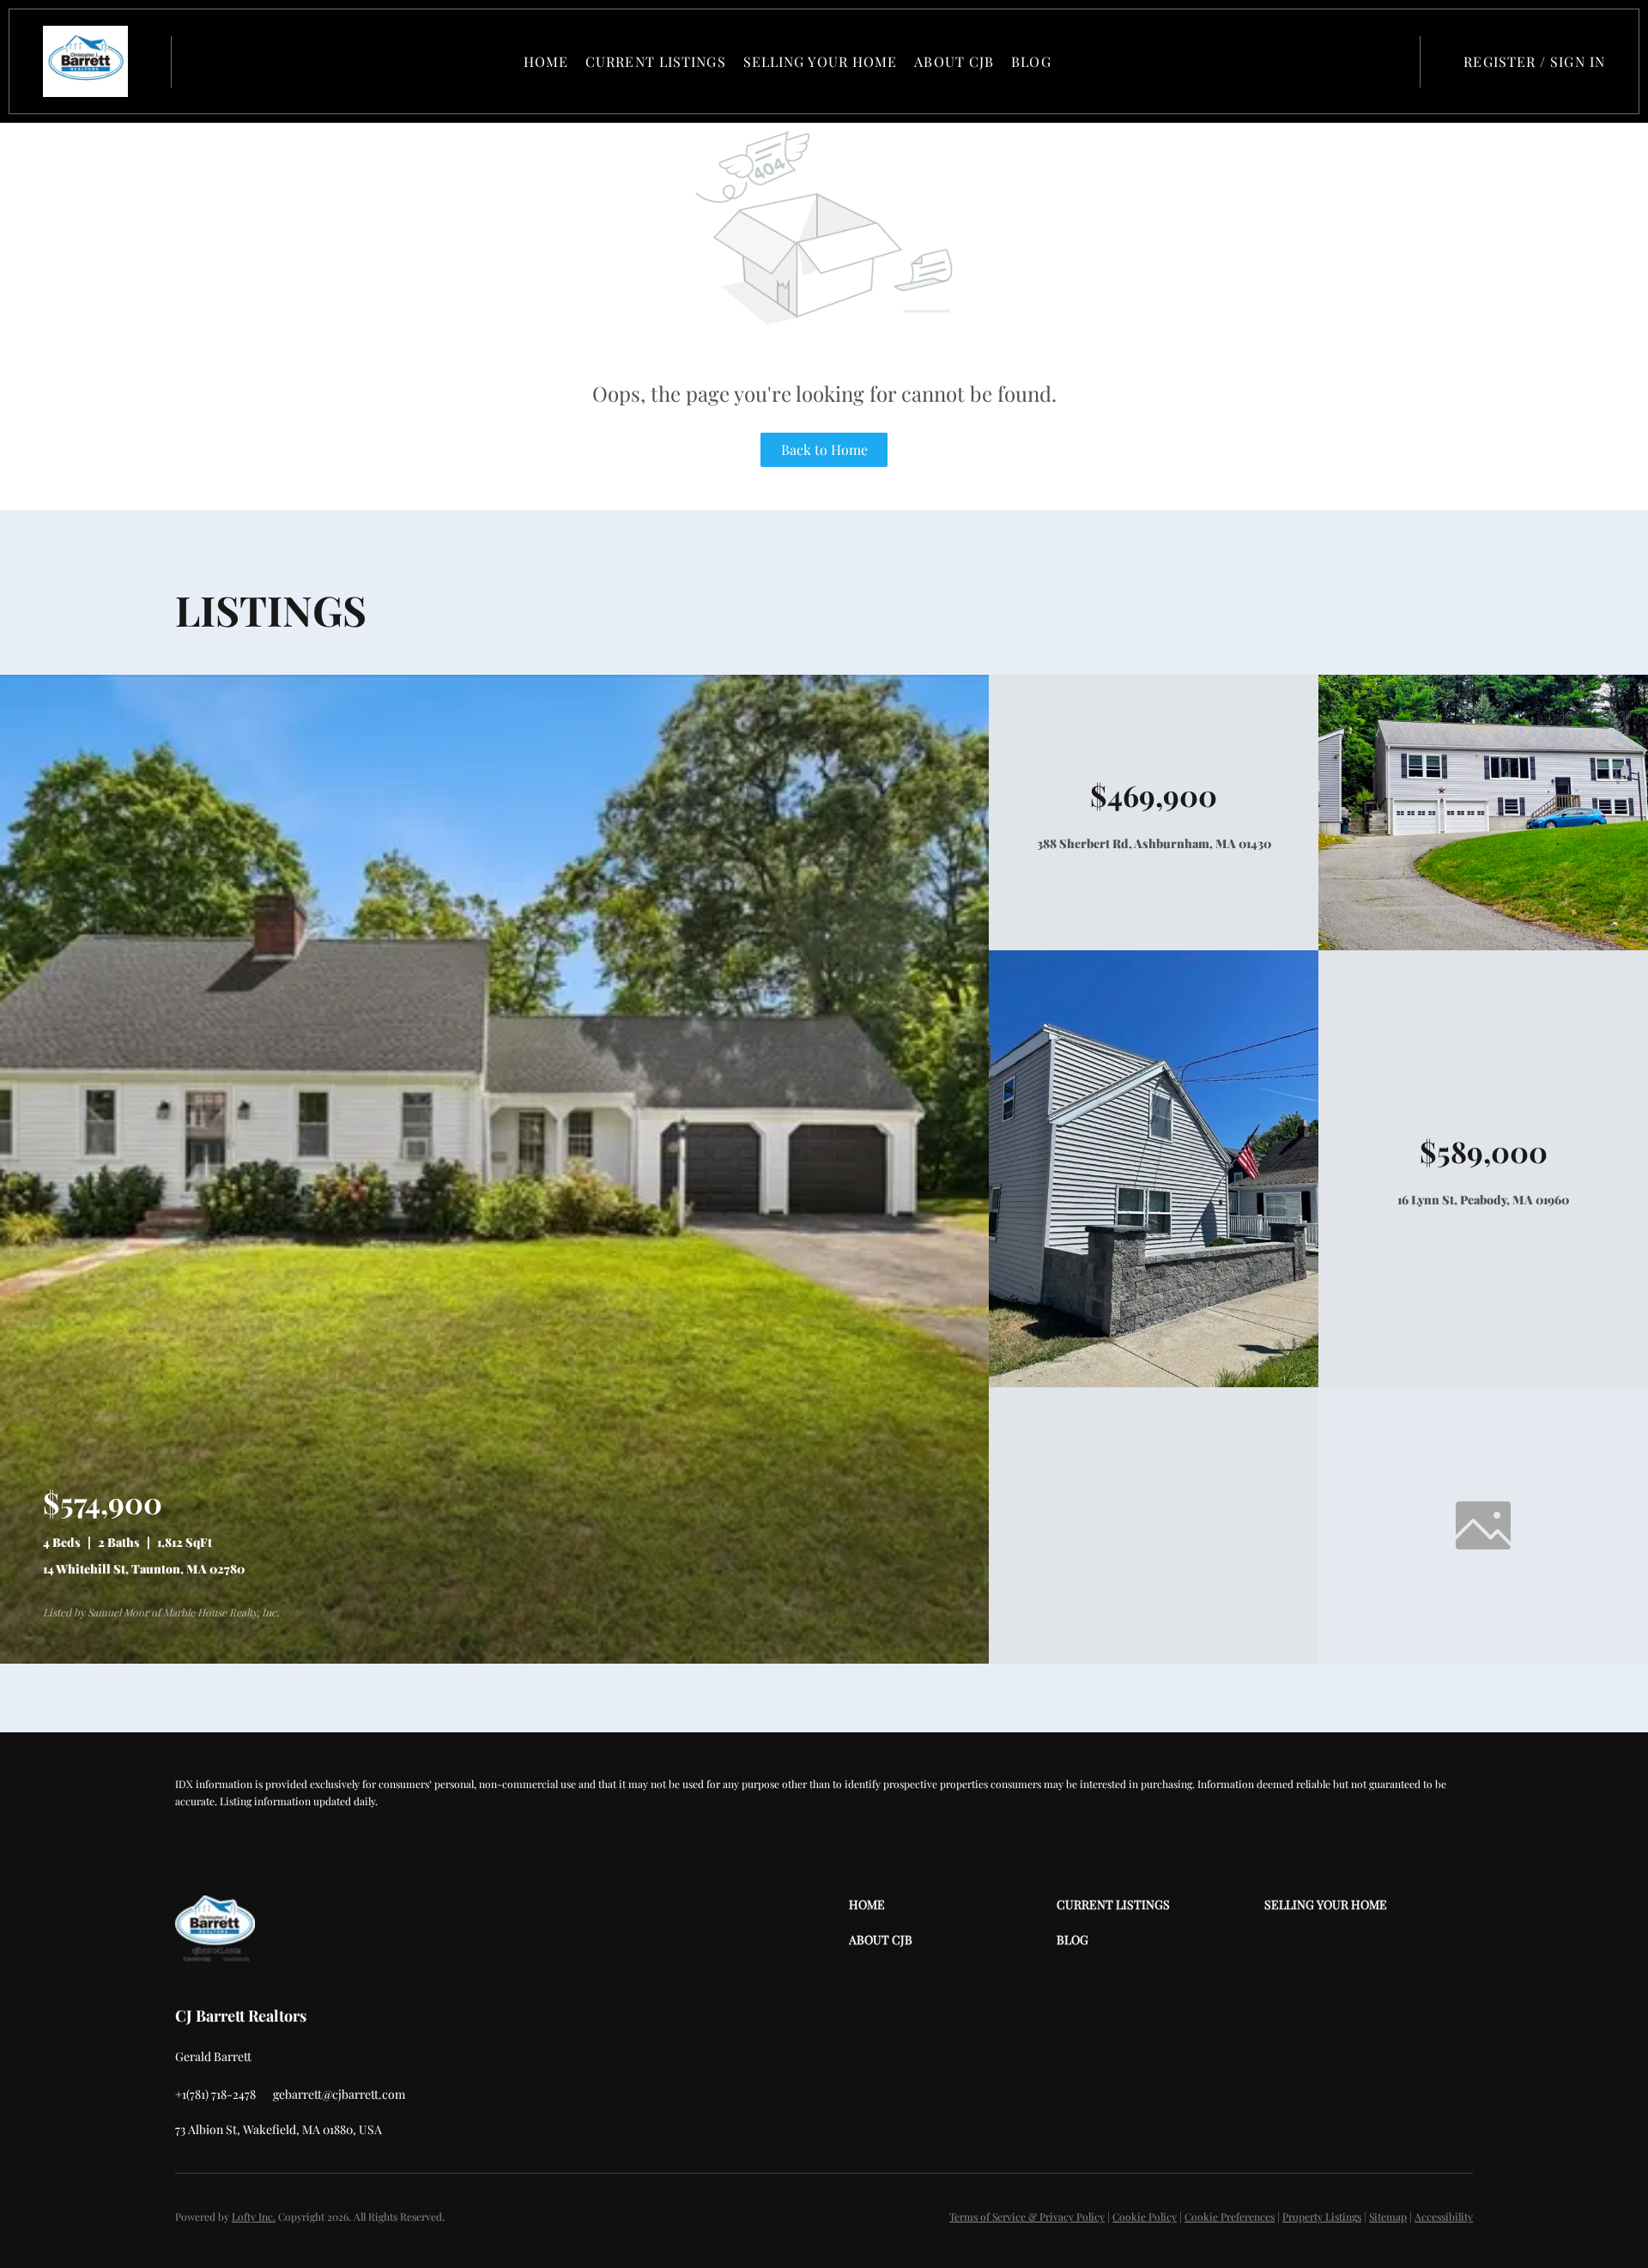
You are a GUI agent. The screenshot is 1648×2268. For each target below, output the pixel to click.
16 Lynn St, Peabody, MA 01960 (1483, 1200)
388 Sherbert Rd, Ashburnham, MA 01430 (1154, 843)
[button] (85, 61)
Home (546, 61)
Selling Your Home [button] (821, 61)
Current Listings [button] (656, 61)
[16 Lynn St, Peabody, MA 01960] (1154, 1383)
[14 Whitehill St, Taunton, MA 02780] (494, 1659)
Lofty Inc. (254, 2216)
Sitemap (1388, 2216)
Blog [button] (1031, 61)
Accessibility (1444, 2216)
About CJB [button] (954, 61)
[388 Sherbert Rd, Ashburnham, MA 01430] (1483, 946)
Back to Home (824, 449)
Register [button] (1500, 61)
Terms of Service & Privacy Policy (1027, 2216)
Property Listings (1322, 2216)
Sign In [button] (1578, 61)
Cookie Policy (1145, 2216)
